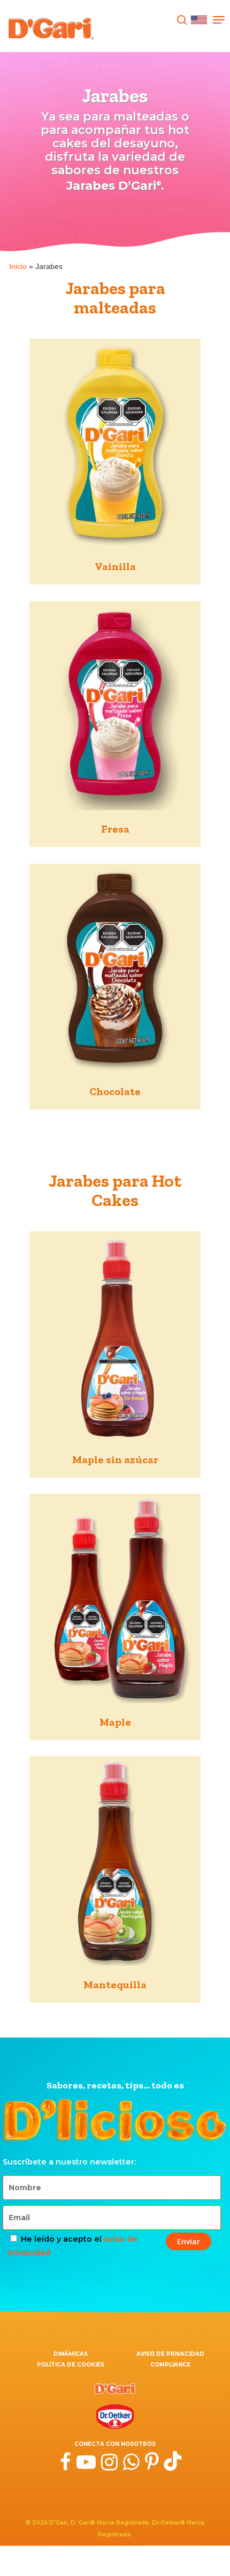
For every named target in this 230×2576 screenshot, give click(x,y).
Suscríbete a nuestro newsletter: (69, 2162)
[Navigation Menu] (219, 20)
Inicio (18, 266)
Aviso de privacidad (170, 2354)
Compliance (170, 2365)
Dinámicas (71, 2354)
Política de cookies (71, 2365)
